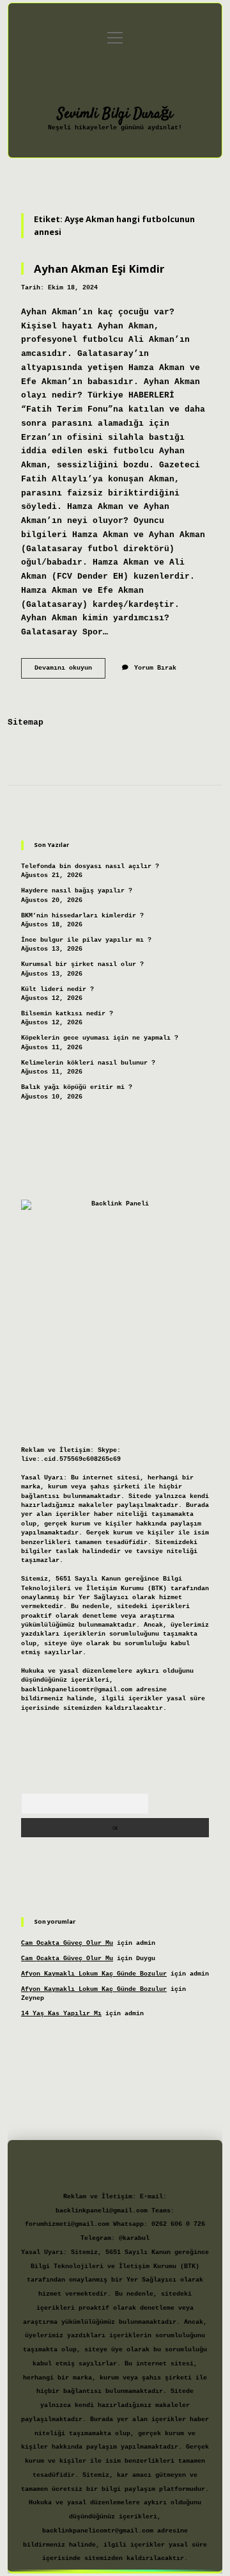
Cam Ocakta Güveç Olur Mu (67, 1943)
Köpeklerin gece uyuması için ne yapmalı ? (100, 1038)
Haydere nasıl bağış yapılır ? (77, 891)
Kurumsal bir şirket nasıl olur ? (82, 964)
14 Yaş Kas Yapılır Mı (61, 2014)
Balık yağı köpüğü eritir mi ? (77, 1087)
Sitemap (26, 722)
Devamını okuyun (70, 671)
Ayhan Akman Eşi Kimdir (99, 269)
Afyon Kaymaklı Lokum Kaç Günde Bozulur (94, 1974)
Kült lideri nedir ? (57, 989)
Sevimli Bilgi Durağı (115, 114)
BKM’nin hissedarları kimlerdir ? (82, 916)
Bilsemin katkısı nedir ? (67, 1014)
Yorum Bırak (155, 668)
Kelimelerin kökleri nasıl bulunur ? (88, 1063)
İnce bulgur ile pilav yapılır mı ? (86, 940)
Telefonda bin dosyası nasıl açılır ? (90, 866)
